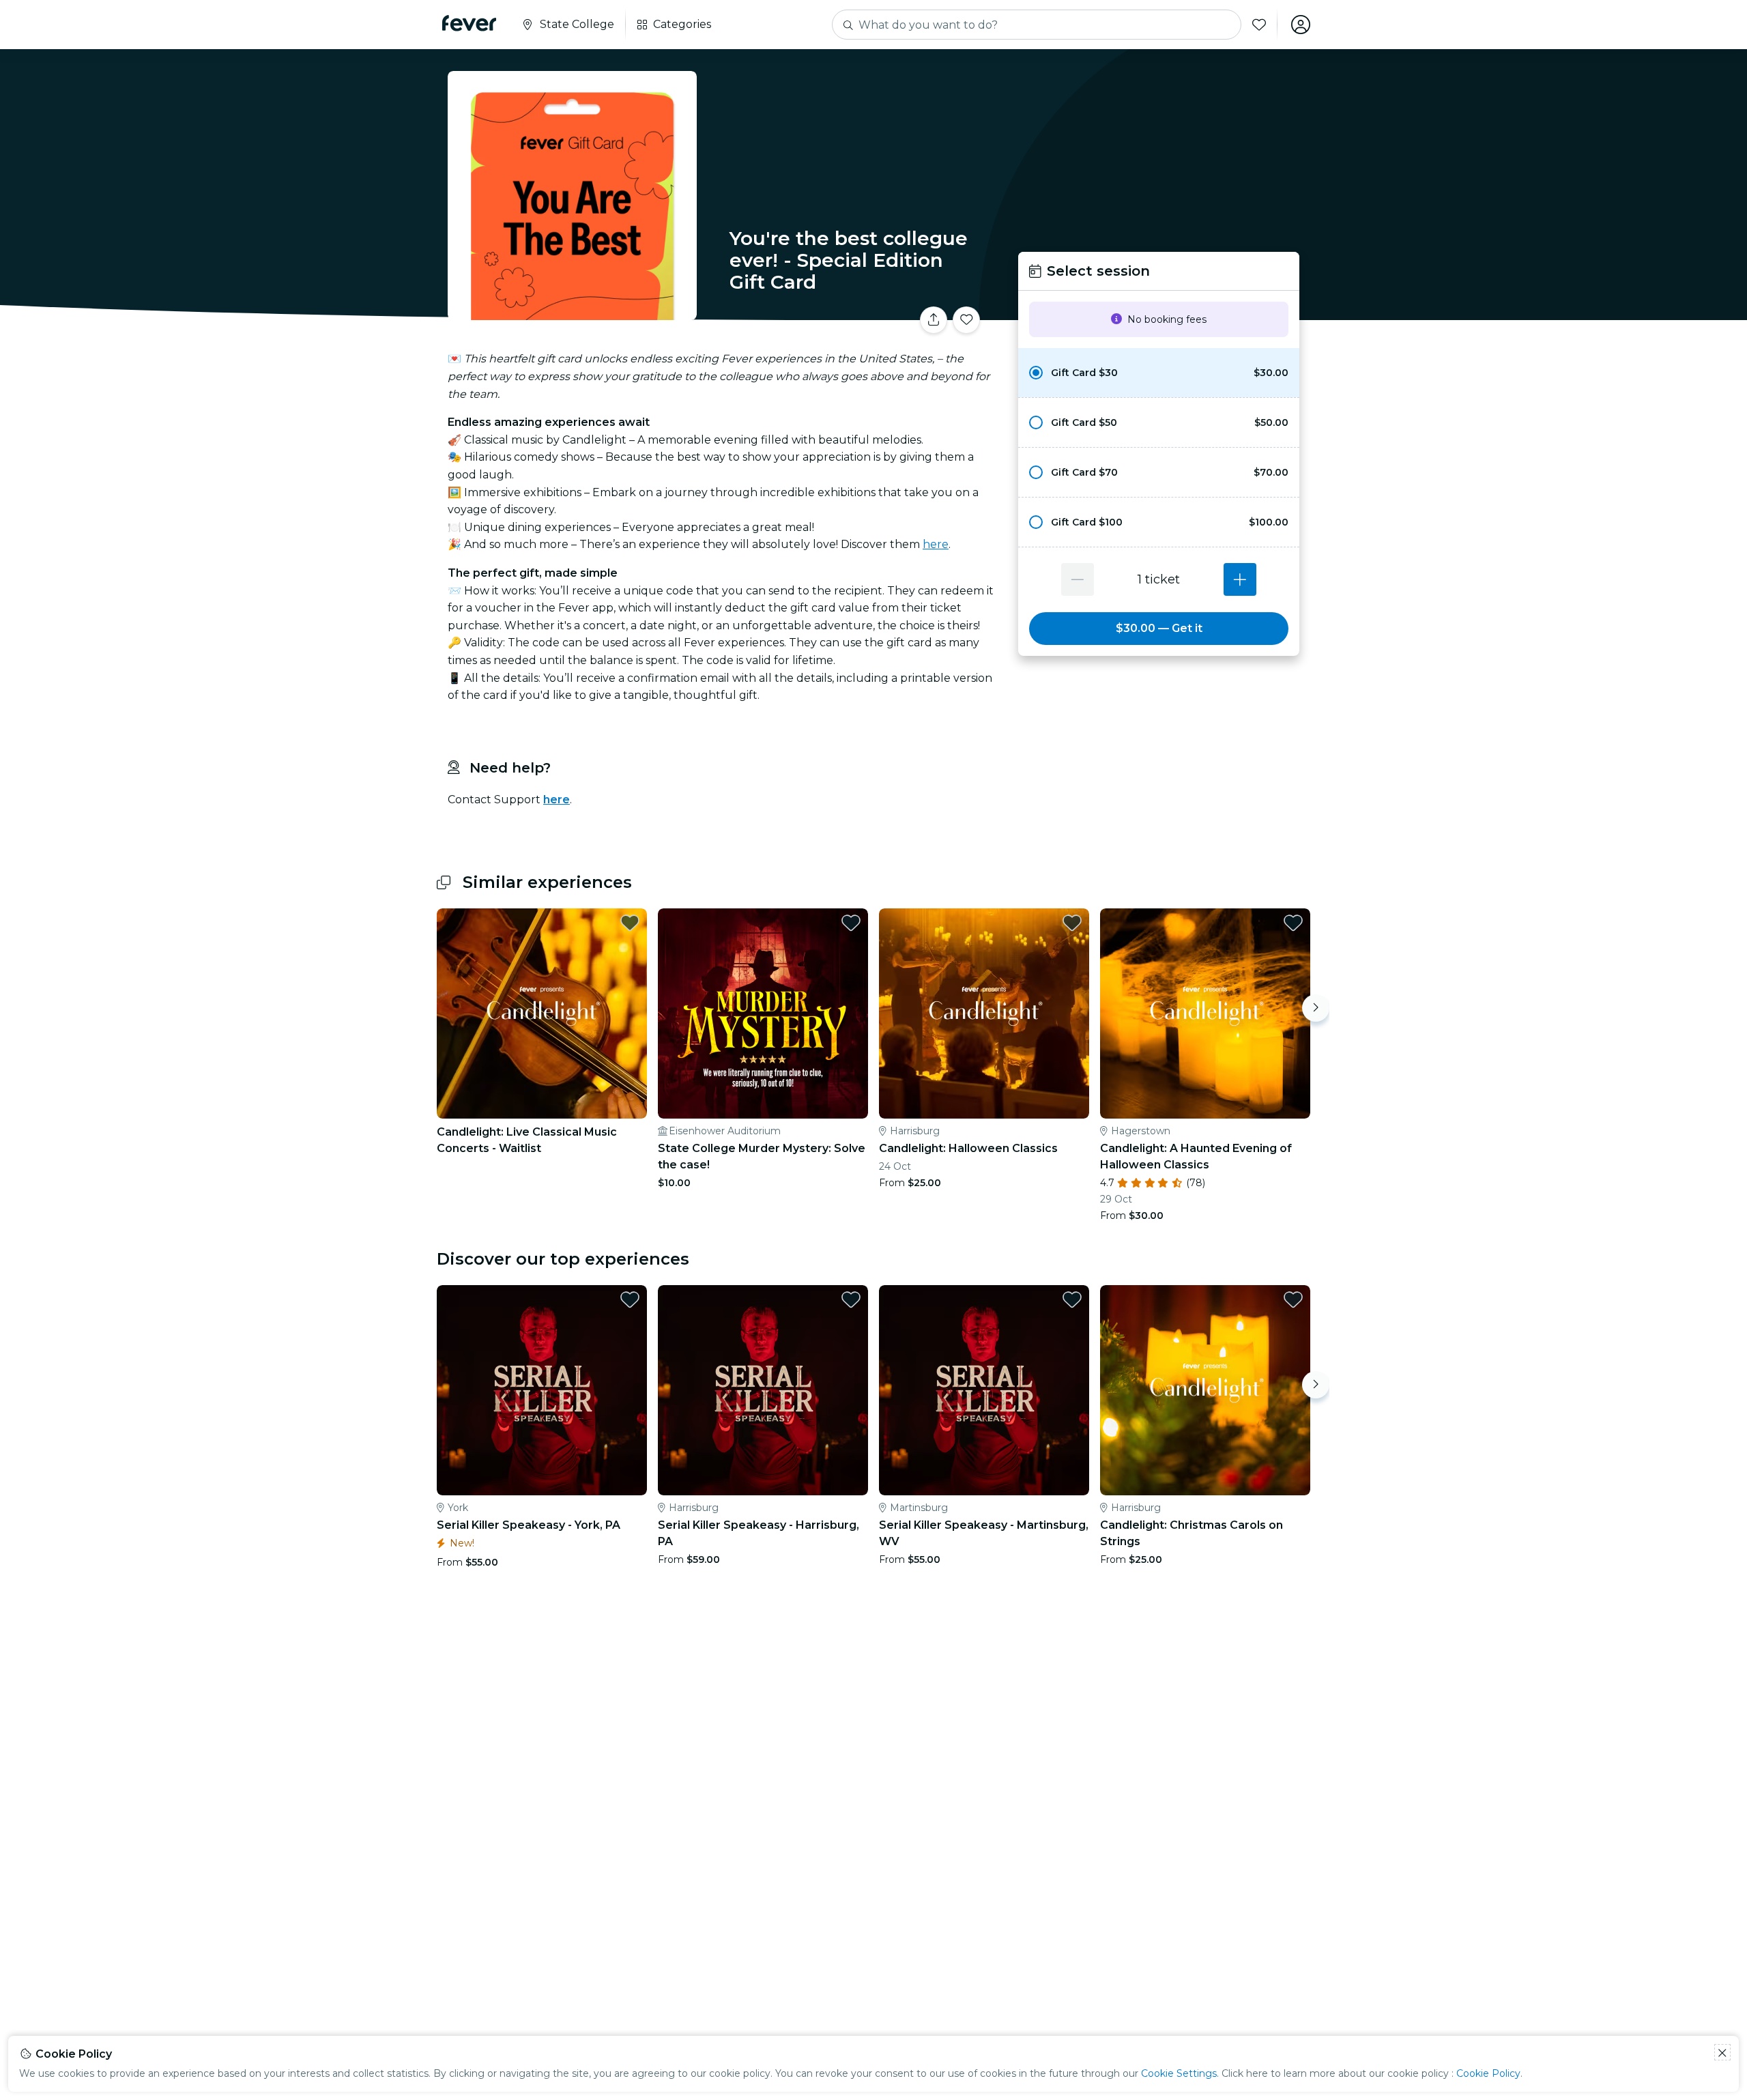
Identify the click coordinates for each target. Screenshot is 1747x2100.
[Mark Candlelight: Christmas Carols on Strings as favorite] (1293, 1299)
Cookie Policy (1488, 2073)
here (936, 544)
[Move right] (1316, 1008)
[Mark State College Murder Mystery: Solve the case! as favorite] (851, 923)
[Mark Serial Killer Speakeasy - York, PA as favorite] (630, 1299)
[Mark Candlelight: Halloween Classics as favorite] (1072, 923)
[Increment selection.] (1240, 579)
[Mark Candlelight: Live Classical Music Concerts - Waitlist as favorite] (630, 923)
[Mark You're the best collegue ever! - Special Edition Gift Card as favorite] (966, 320)
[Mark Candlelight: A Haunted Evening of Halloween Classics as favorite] (1293, 923)
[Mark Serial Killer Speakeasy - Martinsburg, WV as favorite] (1072, 1299)
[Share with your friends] (934, 320)
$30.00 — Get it (1159, 628)
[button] (1159, 373)
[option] (1159, 373)
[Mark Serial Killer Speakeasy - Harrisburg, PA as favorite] (851, 1299)
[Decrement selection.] (1078, 579)
